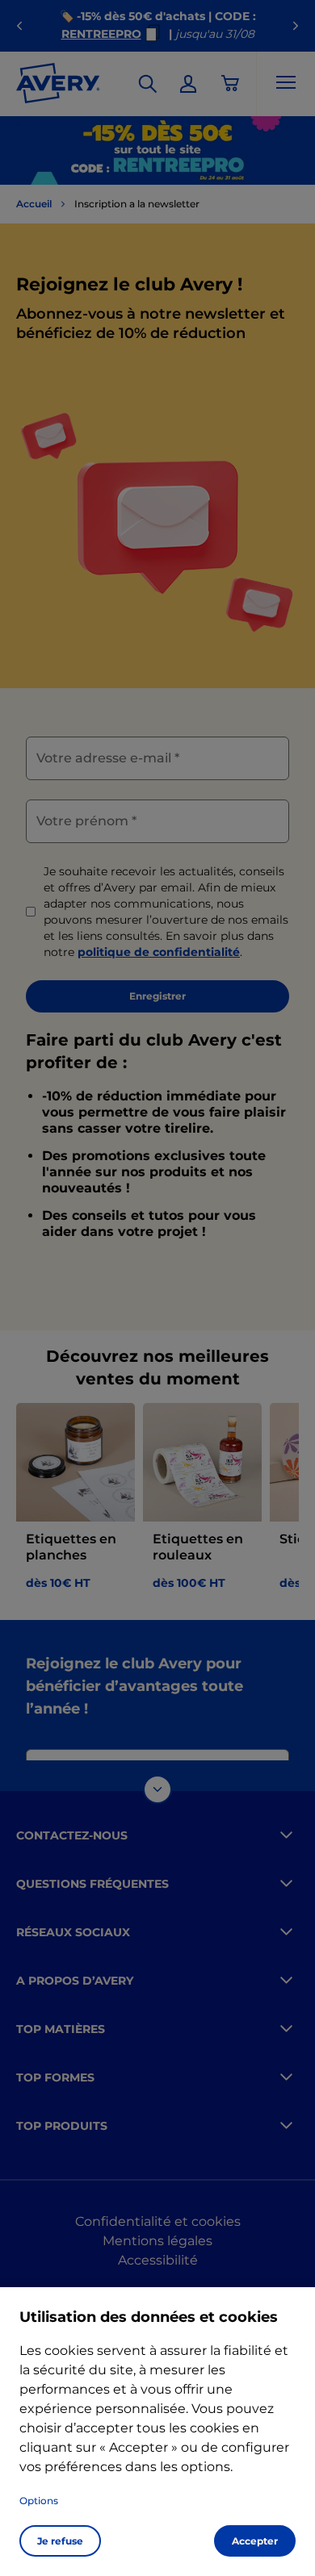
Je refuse (60, 2541)
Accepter (255, 2541)
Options (39, 2501)
